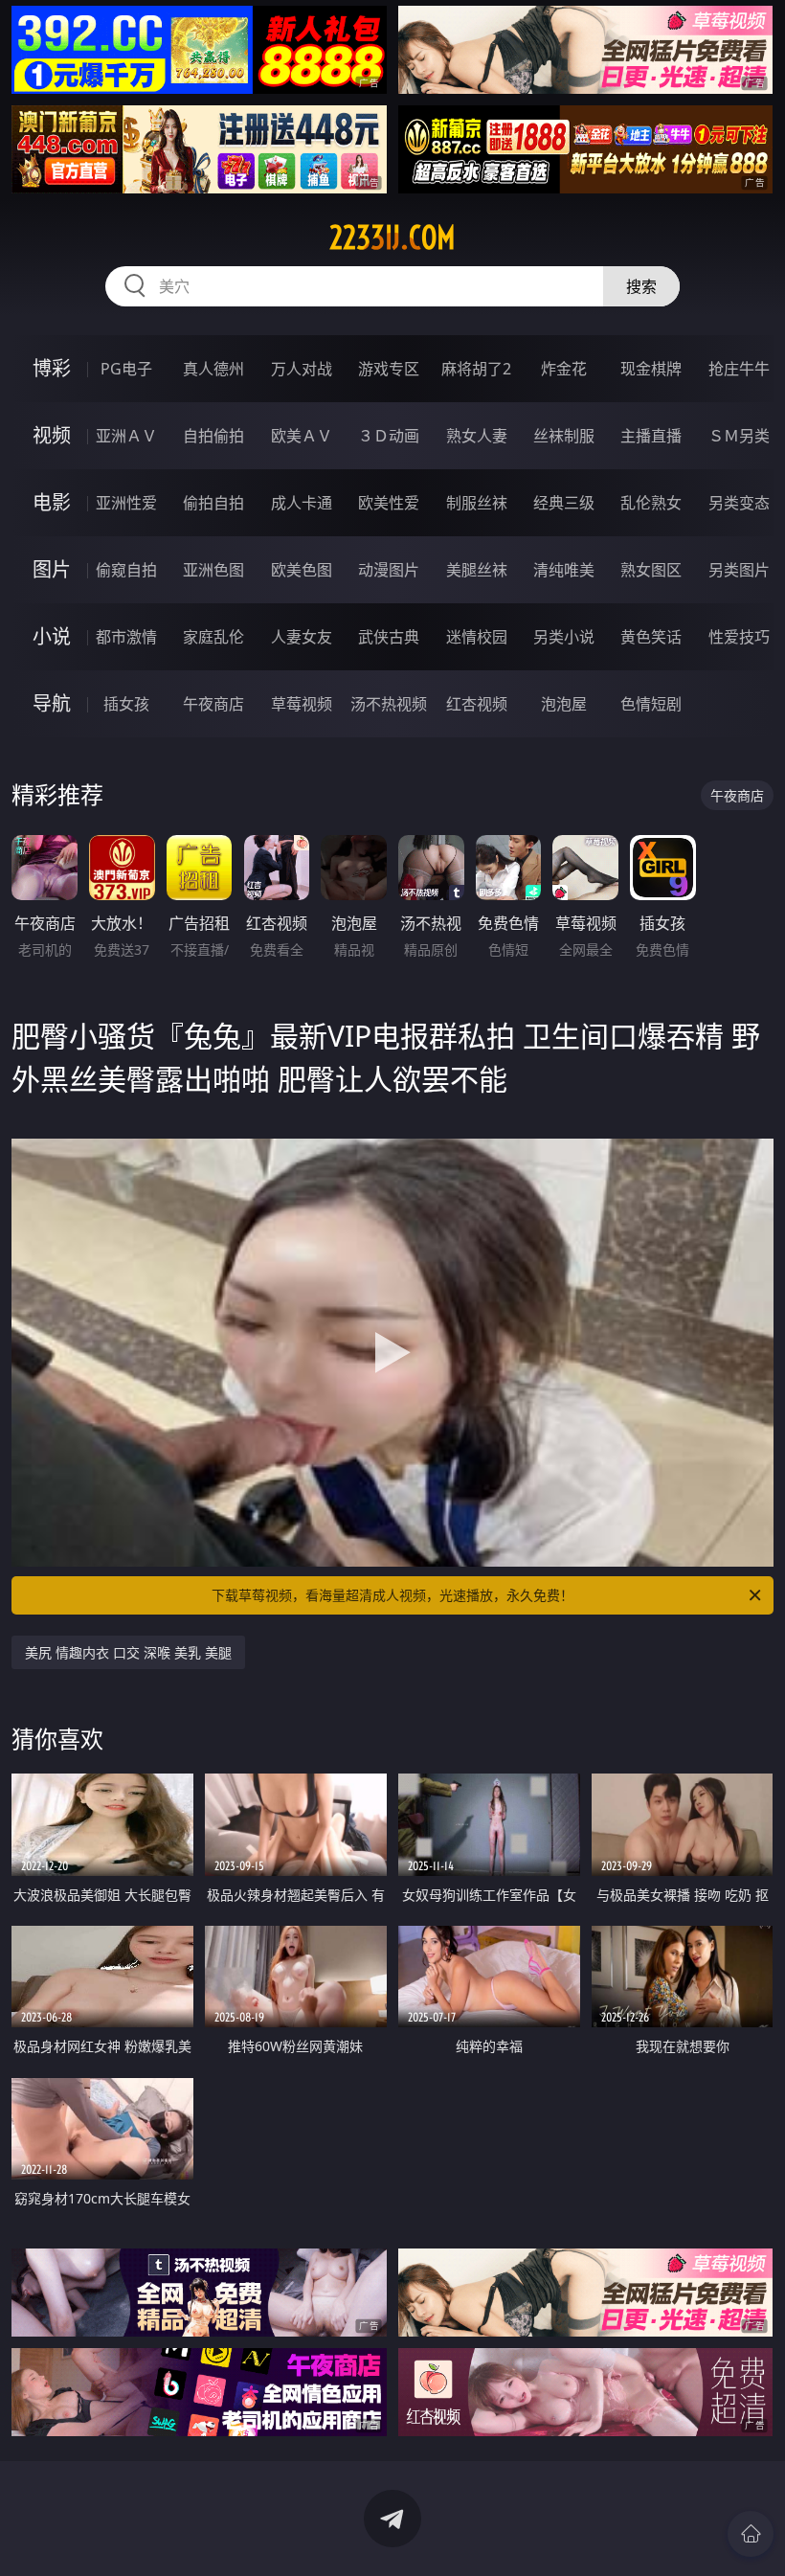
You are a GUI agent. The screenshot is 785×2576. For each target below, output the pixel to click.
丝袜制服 (564, 436)
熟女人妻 (477, 436)
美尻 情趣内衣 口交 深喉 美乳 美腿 (128, 1652)
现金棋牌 (651, 369)
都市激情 (126, 637)
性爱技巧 (739, 637)
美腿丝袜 (477, 570)
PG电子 (126, 369)
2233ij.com (392, 237)
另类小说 (564, 637)
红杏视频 (477, 704)
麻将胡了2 (476, 369)
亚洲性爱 (126, 503)
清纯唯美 (564, 570)
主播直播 (651, 436)
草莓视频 (302, 704)
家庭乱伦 (213, 637)
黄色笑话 (651, 637)
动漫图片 (389, 570)
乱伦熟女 (651, 503)
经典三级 (564, 503)
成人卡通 (302, 503)
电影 (52, 502)
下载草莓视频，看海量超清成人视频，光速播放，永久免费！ (392, 1595)
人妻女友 (302, 637)
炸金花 (564, 369)
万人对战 (302, 369)
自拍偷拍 (213, 436)
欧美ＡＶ (302, 436)
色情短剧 (651, 704)
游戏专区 (389, 369)
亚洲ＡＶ (126, 436)
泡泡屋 (564, 704)
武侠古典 (389, 637)
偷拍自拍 (213, 503)
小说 (52, 636)
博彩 (52, 368)
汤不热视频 (389, 704)
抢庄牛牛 (739, 369)
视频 (52, 435)
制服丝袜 (477, 503)
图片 (52, 569)
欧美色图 (302, 570)
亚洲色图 (213, 570)
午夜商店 (213, 704)
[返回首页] (751, 2534)
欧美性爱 (389, 503)
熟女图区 (651, 570)
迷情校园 (477, 637)
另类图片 (739, 570)
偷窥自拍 (126, 570)
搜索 (641, 286)
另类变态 (739, 503)
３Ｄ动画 (389, 436)
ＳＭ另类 (739, 436)
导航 (52, 703)
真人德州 (213, 369)
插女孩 (126, 704)
